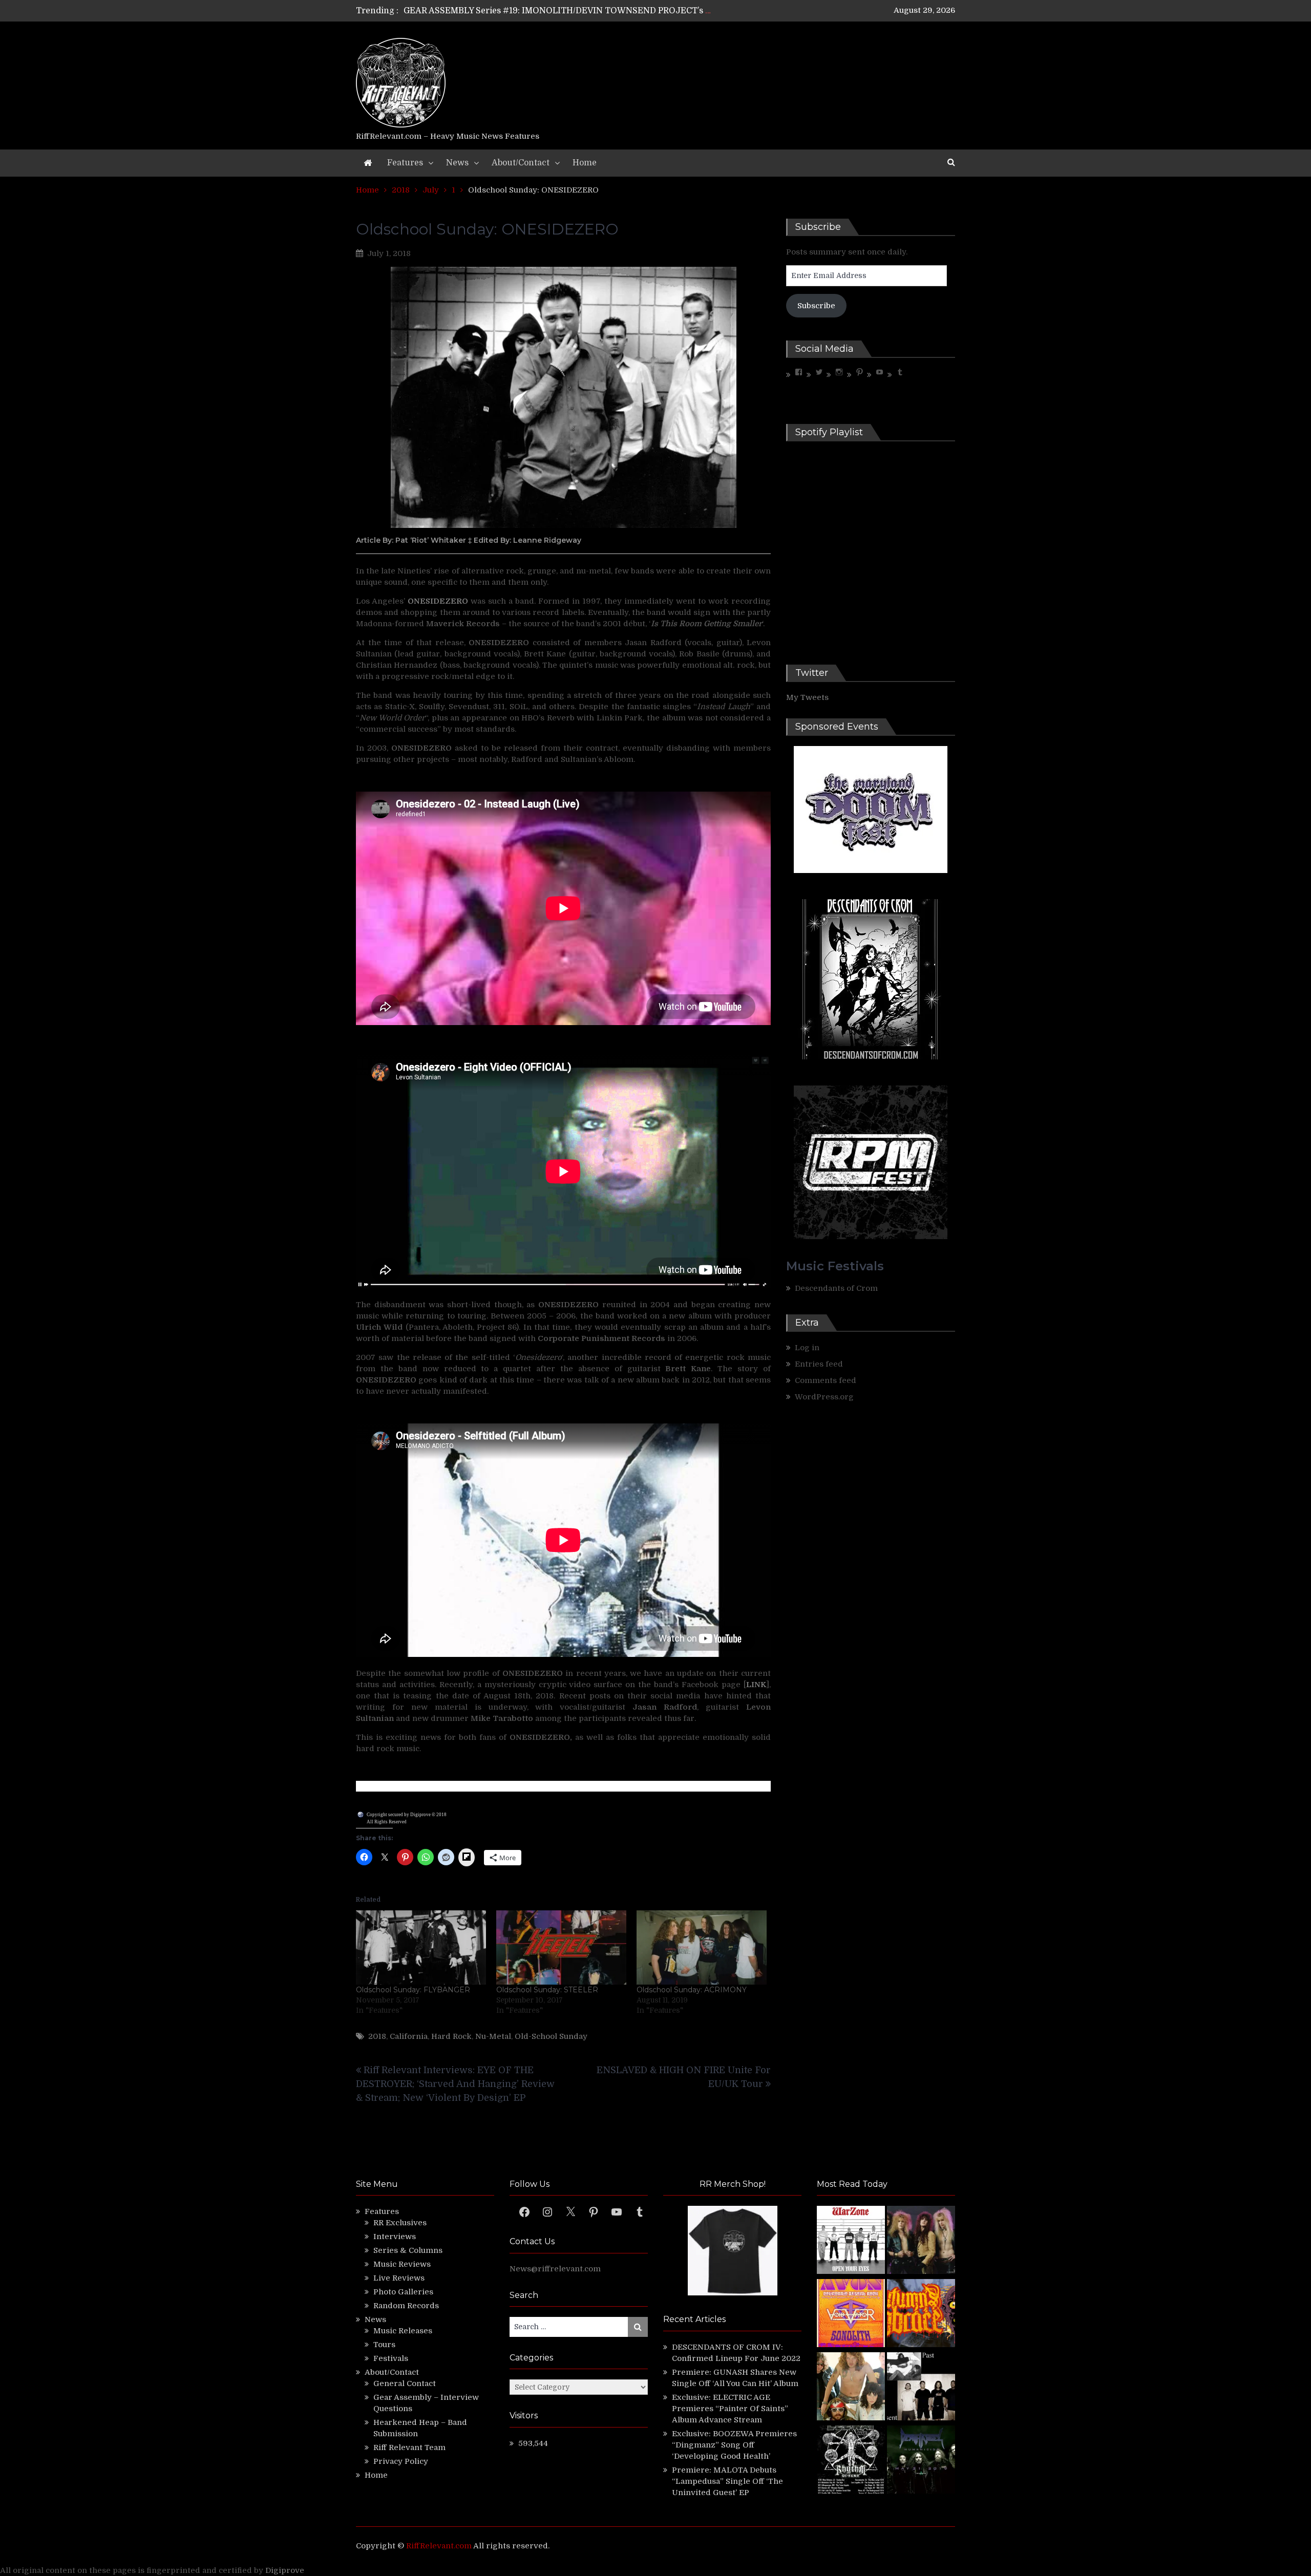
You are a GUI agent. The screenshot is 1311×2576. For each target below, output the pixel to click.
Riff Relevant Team (409, 2447)
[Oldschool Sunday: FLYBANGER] (421, 1947)
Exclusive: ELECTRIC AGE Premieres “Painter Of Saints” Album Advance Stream (730, 2409)
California (409, 2036)
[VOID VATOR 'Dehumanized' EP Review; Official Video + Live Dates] (851, 2315)
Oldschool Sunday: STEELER (547, 1990)
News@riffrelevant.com (555, 2269)
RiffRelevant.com (439, 2546)
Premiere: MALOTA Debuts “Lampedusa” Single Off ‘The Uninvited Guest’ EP (727, 2481)
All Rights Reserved (387, 1822)
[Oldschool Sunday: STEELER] (561, 1947)
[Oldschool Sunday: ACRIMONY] (702, 1947)
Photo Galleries (403, 2292)
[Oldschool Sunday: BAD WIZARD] (851, 2388)
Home (585, 163)
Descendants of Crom (836, 1288)
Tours (384, 2345)
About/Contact (521, 163)
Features (405, 163)
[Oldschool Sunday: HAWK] (921, 2241)
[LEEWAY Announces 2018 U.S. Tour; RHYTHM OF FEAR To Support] (851, 2461)
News (457, 163)
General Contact (405, 2383)
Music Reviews (402, 2264)
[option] (559, 11)
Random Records (406, 2306)
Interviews (395, 2237)
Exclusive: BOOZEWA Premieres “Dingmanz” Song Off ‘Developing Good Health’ (734, 2445)
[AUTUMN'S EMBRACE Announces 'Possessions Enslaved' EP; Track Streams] (921, 2315)
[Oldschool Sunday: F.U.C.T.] (921, 2388)
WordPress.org (824, 1397)
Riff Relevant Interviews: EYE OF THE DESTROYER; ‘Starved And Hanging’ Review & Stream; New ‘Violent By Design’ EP (455, 2084)
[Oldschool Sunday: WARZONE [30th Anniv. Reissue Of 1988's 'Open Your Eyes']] (851, 2241)
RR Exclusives (400, 2223)
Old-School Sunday (551, 2036)
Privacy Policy (401, 2461)
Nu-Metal (493, 2036)
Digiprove (285, 2570)
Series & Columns (408, 2250)
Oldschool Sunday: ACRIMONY (692, 1990)
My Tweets (807, 697)
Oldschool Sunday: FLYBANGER (413, 1990)
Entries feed (819, 1364)
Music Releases (403, 2331)
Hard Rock (451, 2036)
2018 (377, 2036)
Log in (807, 1348)
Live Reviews (399, 2278)
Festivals (391, 2358)
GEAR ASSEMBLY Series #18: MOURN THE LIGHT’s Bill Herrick (531, 11)
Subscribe (816, 306)
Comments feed (826, 1380)
